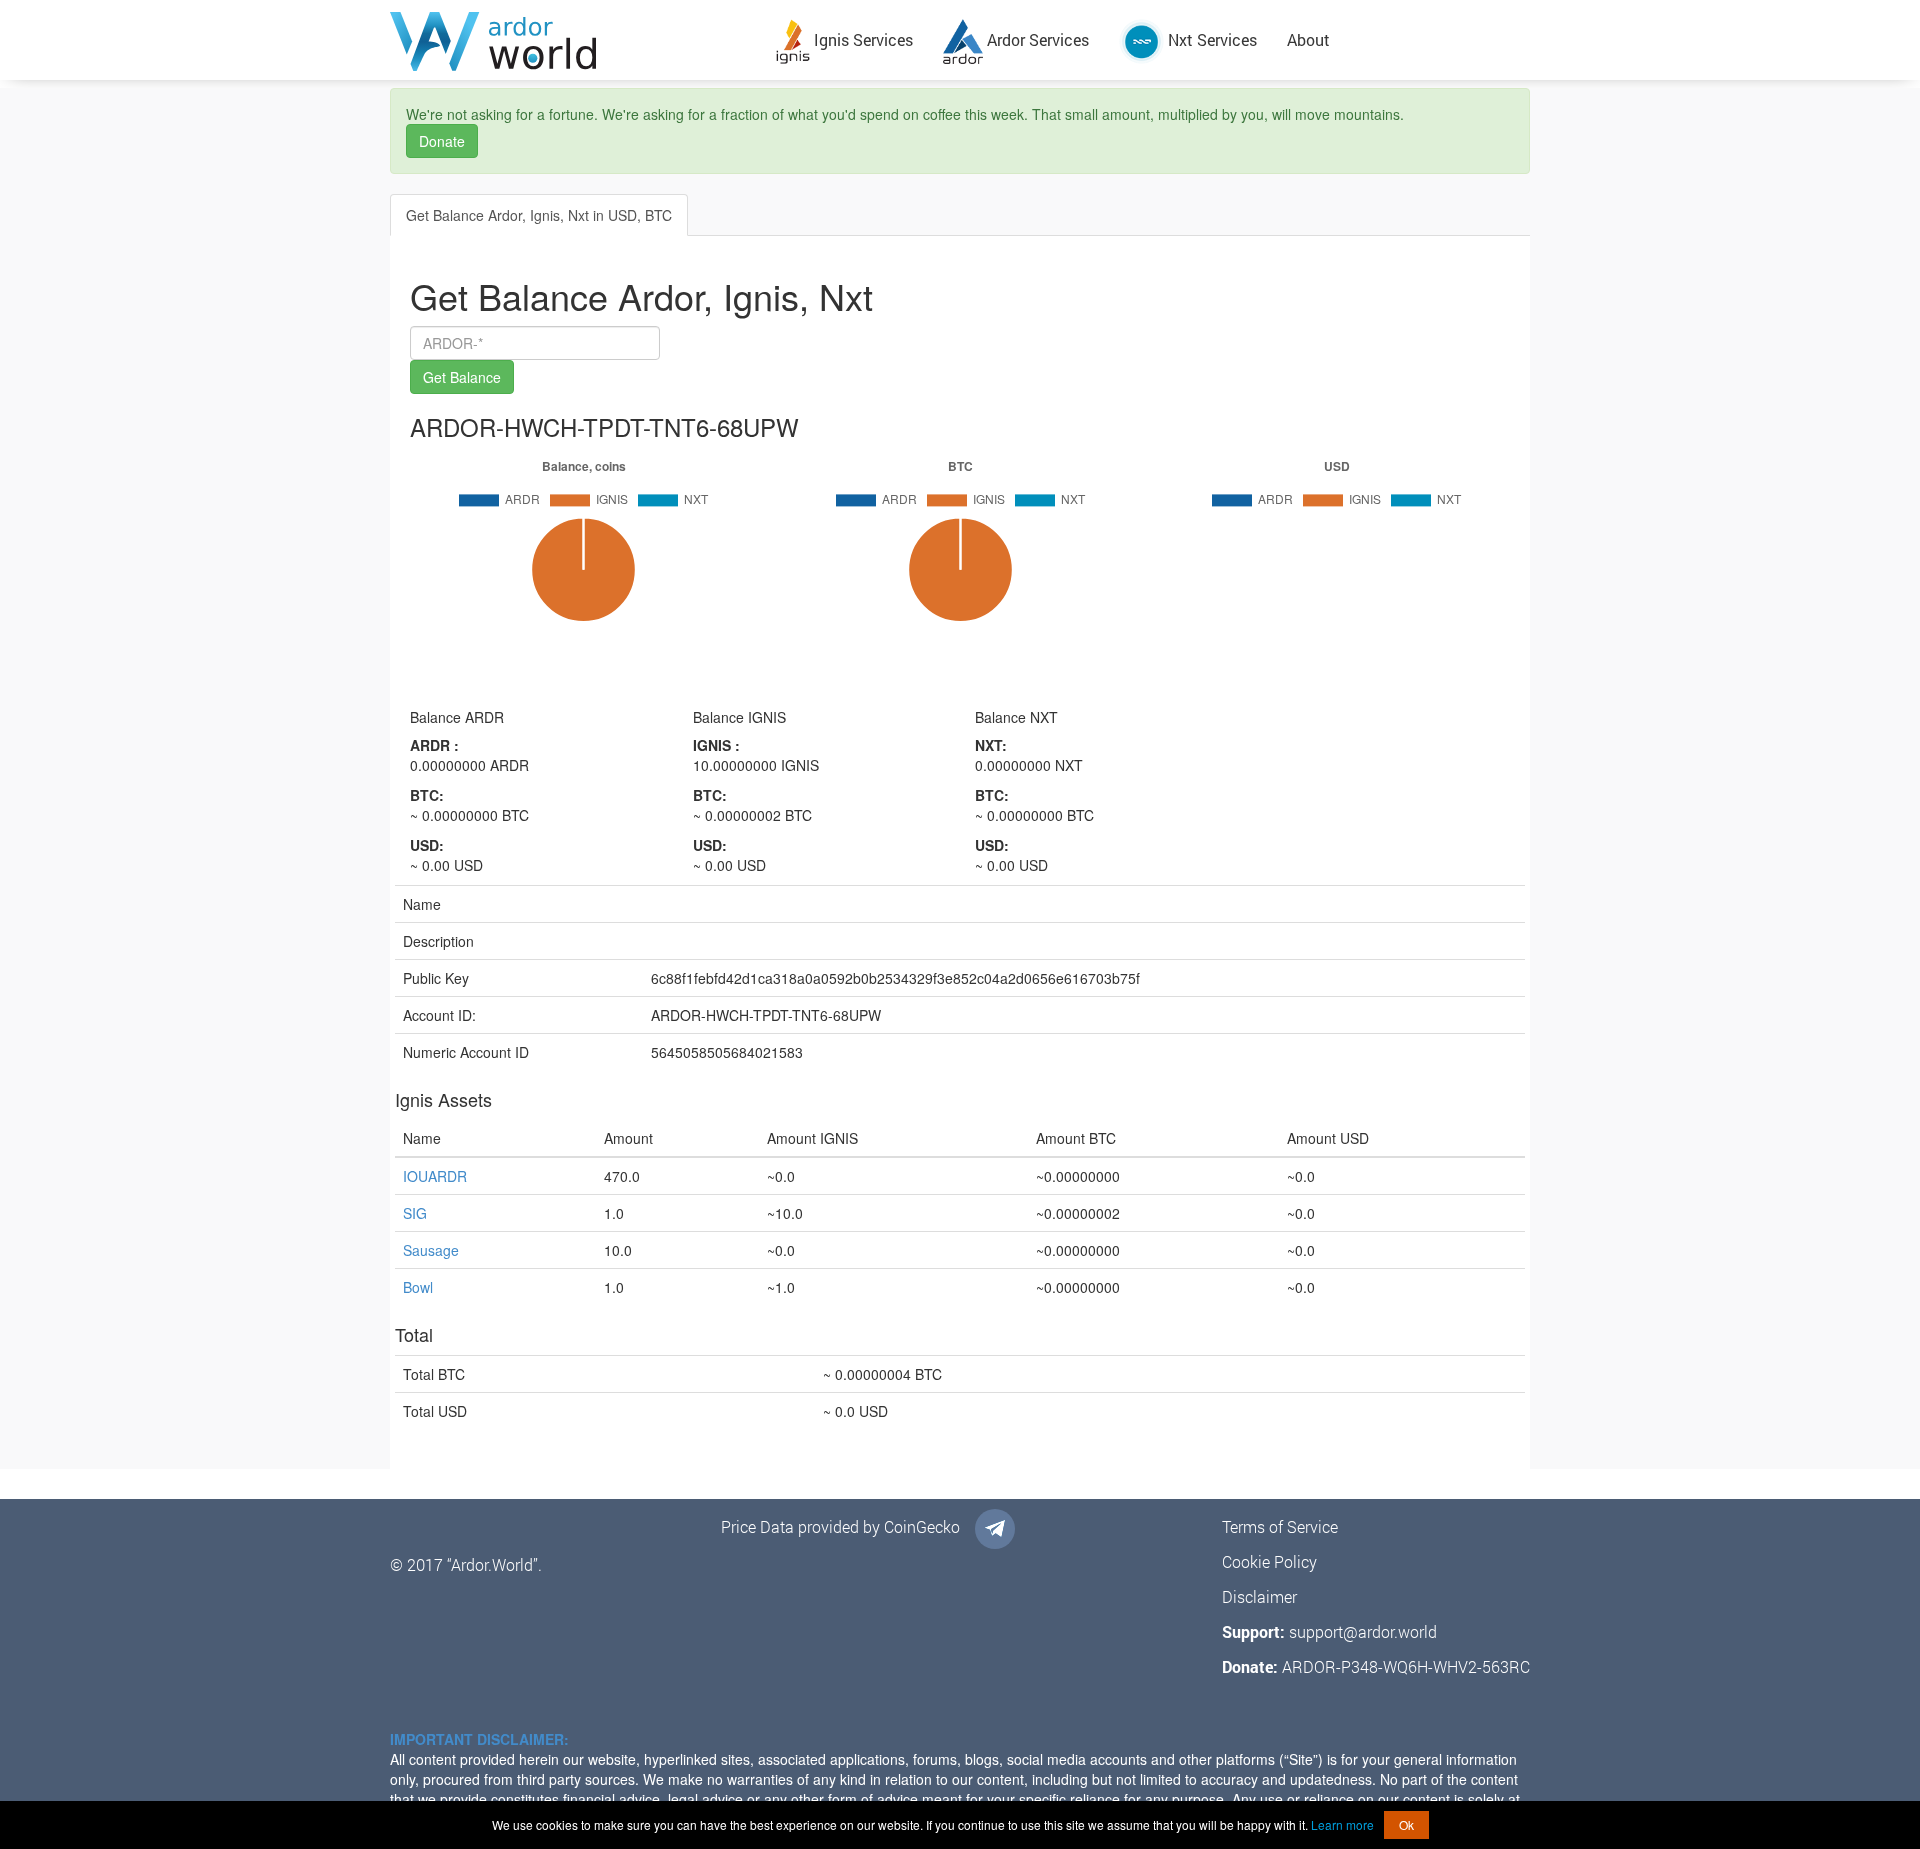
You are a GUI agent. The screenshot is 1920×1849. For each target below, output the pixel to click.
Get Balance (462, 377)
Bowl (418, 1287)
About (1308, 39)
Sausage (431, 1250)
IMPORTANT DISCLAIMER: (479, 1739)
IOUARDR (435, 1176)
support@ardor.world (1363, 1631)
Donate (442, 141)
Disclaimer (1259, 1596)
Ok (1406, 1824)
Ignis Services (861, 39)
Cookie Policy (1269, 1561)
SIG (415, 1213)
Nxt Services (1210, 39)
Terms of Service (1280, 1526)
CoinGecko (922, 1526)
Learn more (1342, 1824)
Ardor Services (1036, 39)
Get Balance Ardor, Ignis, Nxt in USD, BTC (539, 215)
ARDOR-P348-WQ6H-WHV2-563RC (1406, 1666)
